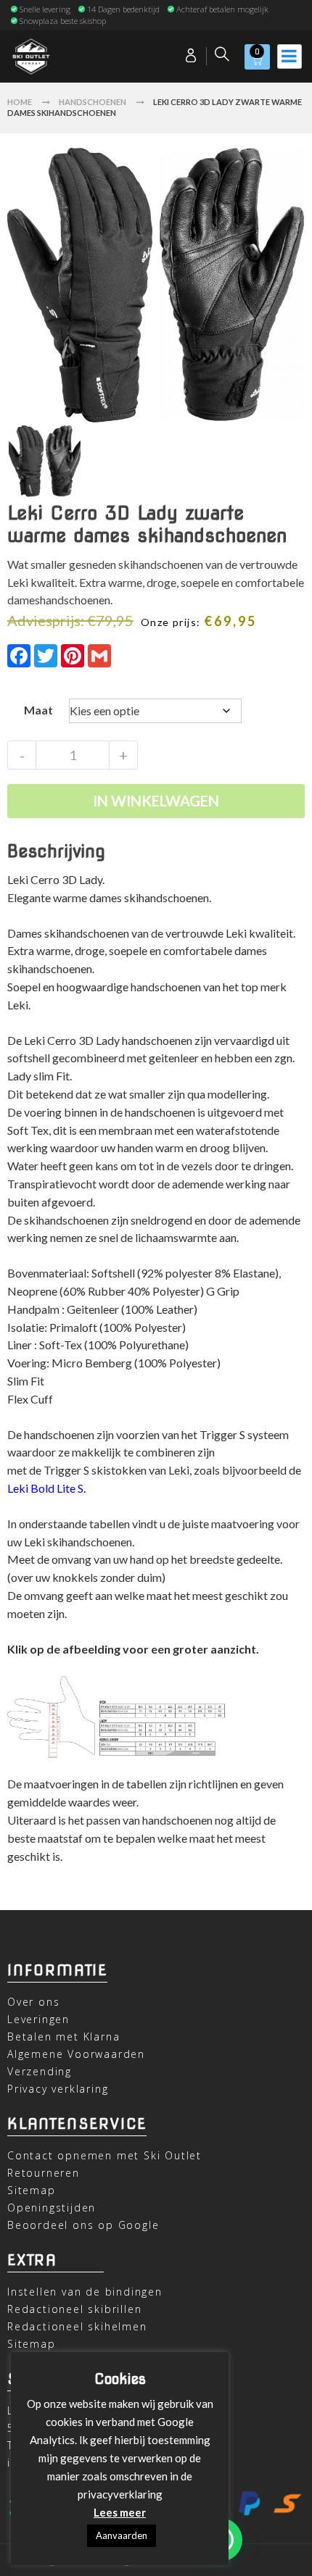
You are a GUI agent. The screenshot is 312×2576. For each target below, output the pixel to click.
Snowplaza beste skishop (63, 21)
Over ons (33, 2002)
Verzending (40, 2071)
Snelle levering (45, 9)
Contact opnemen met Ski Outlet (104, 2155)
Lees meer (120, 2512)
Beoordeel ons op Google (83, 2225)
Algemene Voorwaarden (76, 2054)
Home (20, 102)
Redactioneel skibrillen (74, 2309)
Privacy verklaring (58, 2089)
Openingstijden (52, 2208)
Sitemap (32, 2190)
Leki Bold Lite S (45, 1488)
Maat (38, 710)
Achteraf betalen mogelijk (222, 9)
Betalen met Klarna (63, 2037)
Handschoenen (93, 102)
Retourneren (44, 2173)
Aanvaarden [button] (122, 2535)
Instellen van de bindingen (85, 2292)
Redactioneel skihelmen (77, 2326)
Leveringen (38, 2019)
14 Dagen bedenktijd (123, 9)
